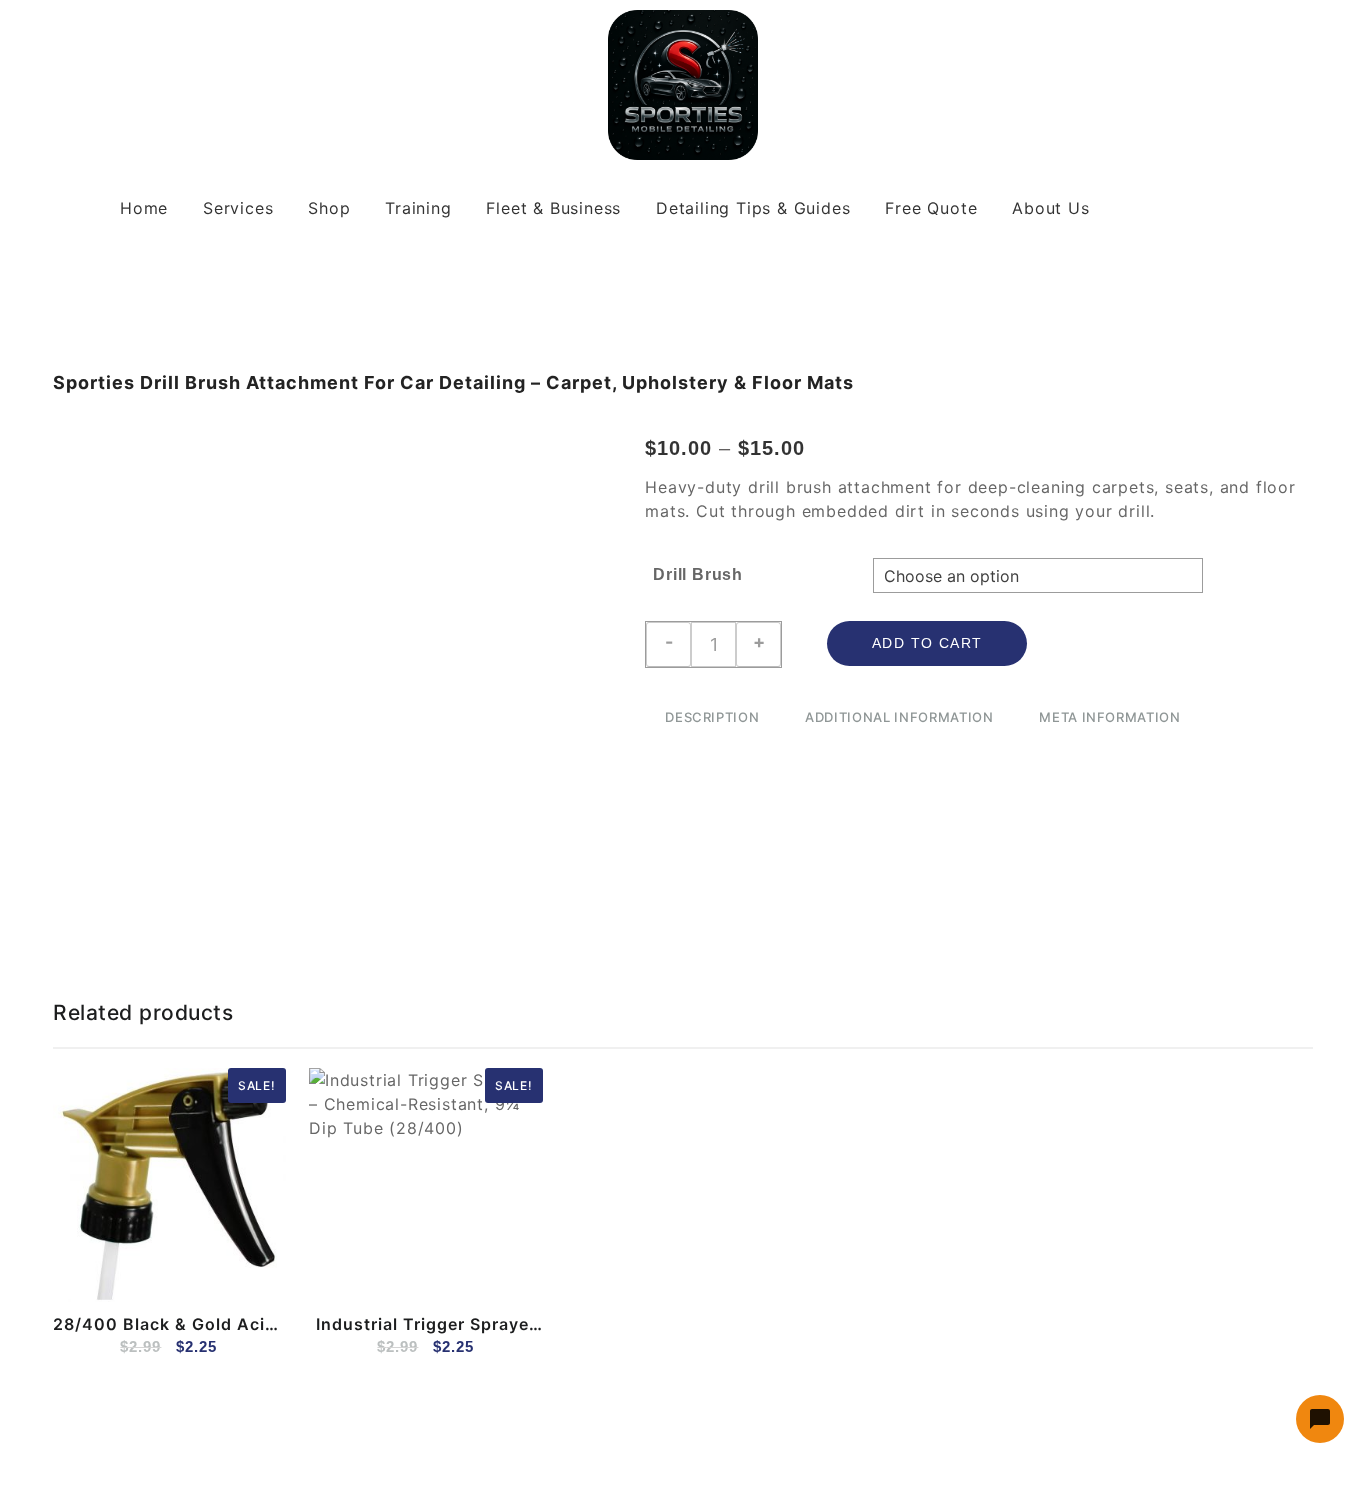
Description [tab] (712, 717)
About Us (1050, 208)
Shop (329, 208)
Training (418, 208)
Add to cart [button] (80, 1273)
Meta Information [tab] (1109, 717)
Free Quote (931, 208)
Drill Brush (698, 574)
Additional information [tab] (899, 717)
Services (238, 208)
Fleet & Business (553, 208)
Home (144, 208)
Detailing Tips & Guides (753, 208)
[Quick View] (119, 1273)
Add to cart (927, 643)
